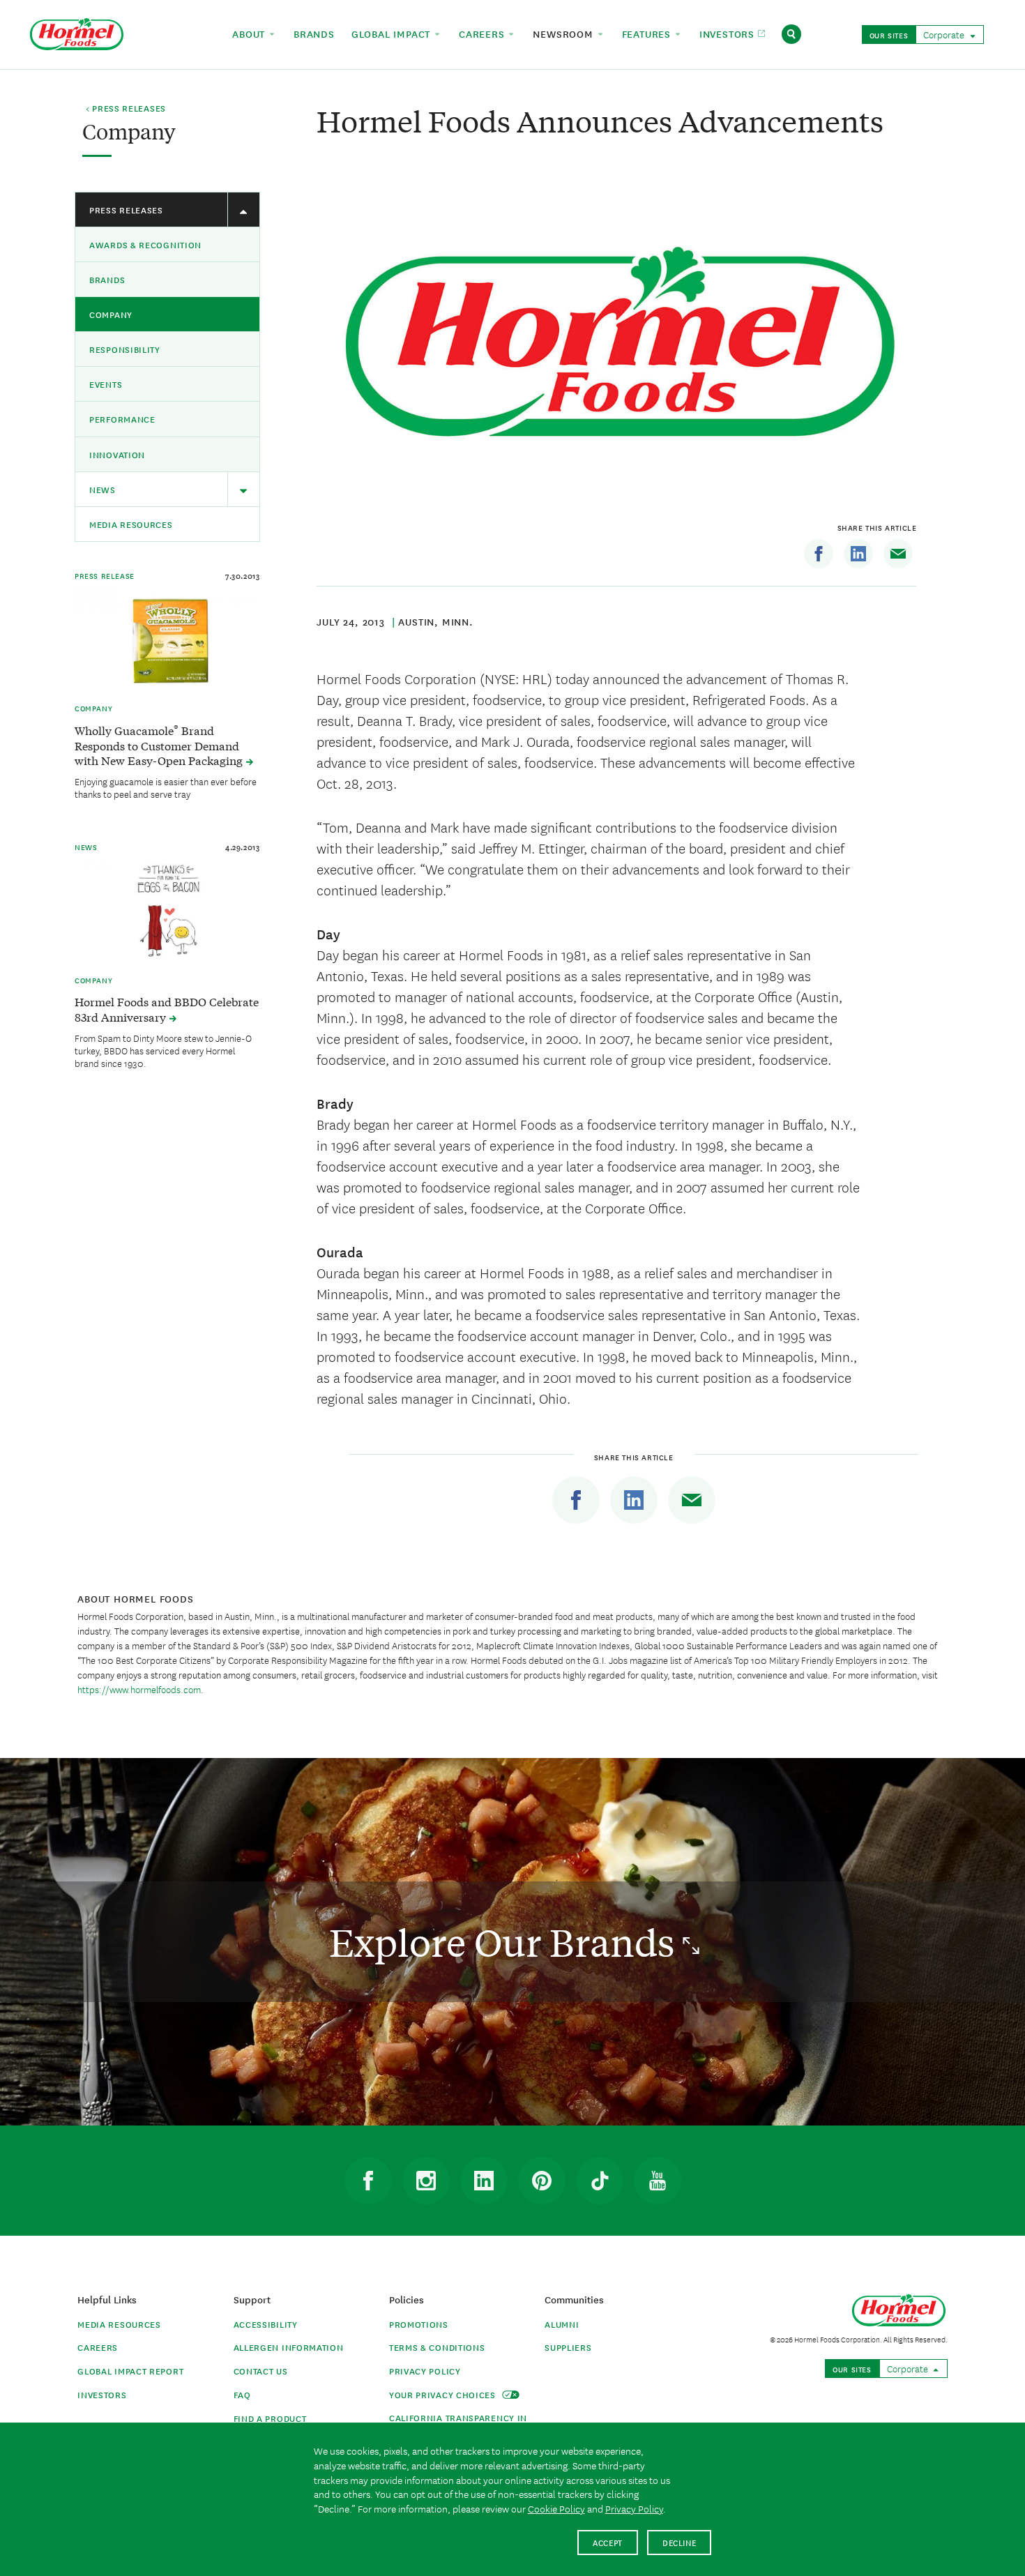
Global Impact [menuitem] (393, 33)
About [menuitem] (250, 33)
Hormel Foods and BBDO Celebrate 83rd (167, 1009)
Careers (98, 2347)
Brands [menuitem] (314, 33)
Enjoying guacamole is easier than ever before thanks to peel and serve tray (166, 787)
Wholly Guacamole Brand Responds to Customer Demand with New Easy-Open (160, 745)
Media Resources (131, 524)
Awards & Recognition (145, 244)
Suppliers (568, 2347)
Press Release (105, 575)
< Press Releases (126, 109)
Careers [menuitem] (483, 33)
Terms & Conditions (437, 2347)
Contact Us (261, 2371)
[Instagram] (426, 2181)
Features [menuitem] (648, 33)
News (102, 489)
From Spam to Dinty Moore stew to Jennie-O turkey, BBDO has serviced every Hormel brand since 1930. (163, 1050)
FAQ (242, 2394)
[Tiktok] (600, 2181)
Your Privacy (444, 2394)
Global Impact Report (130, 2371)
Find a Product (270, 2418)
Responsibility (125, 349)
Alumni (562, 2324)
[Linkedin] (858, 554)
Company (111, 314)
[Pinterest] (542, 2181)
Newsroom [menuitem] (564, 33)
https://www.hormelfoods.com (139, 1689)
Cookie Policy (556, 2508)
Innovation (117, 454)
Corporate (945, 34)
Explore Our (506, 1942)
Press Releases (126, 210)
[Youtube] (658, 2181)
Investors (102, 2394)
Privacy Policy (425, 2371)
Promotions (419, 2324)
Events (106, 384)
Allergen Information (289, 2347)
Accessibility (266, 2324)
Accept (608, 2542)
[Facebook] (819, 554)
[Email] (898, 554)
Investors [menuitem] (729, 33)
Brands (107, 279)
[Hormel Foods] (77, 32)
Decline (679, 2542)
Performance (122, 419)
